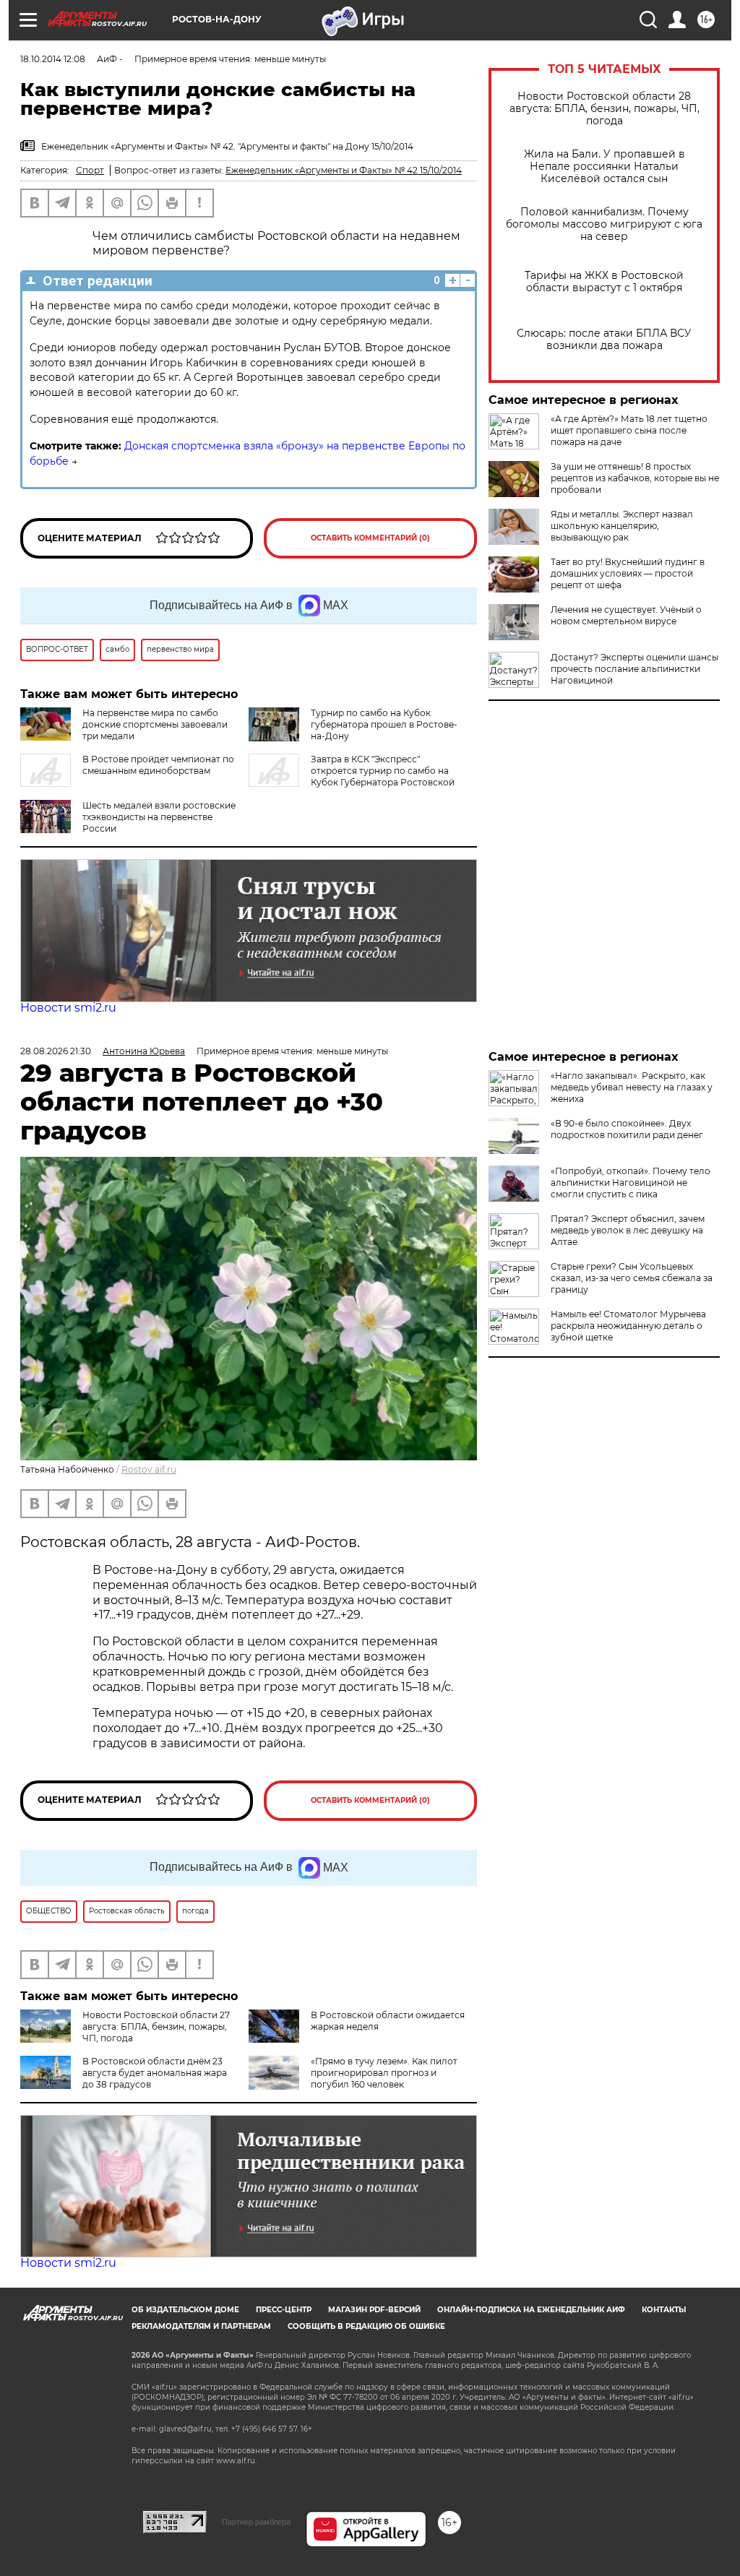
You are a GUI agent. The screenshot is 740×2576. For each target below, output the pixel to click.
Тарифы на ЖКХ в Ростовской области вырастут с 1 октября (604, 282)
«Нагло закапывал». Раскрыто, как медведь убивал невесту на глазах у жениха (632, 1087)
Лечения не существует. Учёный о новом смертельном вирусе (626, 615)
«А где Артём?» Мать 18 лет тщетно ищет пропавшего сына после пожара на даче (629, 430)
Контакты (664, 2310)
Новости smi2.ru (68, 1008)
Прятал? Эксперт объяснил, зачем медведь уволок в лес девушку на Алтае (628, 1230)
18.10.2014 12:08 (53, 59)
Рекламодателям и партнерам (201, 2326)
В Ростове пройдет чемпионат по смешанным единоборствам (158, 765)
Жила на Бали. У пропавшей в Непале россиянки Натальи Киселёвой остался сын (605, 167)
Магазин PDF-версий (374, 2310)
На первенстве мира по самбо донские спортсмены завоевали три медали (155, 724)
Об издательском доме (185, 2310)
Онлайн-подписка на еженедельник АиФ (531, 2310)
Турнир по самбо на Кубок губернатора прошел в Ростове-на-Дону (384, 724)
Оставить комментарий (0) (370, 538)
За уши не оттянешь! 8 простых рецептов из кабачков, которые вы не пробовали (635, 478)
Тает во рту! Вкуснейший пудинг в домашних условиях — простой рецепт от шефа (628, 573)
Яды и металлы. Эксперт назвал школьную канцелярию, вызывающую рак (622, 526)
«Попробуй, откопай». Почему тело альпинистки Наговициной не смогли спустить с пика (631, 1183)
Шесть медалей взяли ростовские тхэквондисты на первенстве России (159, 817)
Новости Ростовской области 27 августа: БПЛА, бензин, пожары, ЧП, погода (156, 2026)
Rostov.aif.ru (149, 1469)
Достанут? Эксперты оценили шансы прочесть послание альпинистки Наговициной (634, 669)
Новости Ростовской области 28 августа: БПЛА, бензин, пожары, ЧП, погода (605, 109)
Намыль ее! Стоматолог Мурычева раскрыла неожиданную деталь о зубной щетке (628, 1326)
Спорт (90, 170)
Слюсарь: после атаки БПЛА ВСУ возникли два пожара (604, 340)
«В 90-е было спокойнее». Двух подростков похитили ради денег (627, 1129)
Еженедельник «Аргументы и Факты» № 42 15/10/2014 (344, 170)
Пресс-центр (284, 2310)
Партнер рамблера (256, 2522)
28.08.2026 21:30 (56, 1051)
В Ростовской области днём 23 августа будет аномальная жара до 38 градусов (155, 2073)
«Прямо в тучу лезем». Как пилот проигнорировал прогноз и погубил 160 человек (384, 2073)
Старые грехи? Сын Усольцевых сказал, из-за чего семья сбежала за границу (632, 1278)
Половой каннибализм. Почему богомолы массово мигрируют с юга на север (604, 224)
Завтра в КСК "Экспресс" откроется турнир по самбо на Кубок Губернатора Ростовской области (352, 776)
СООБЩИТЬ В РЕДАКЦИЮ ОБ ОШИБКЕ (366, 2326)
